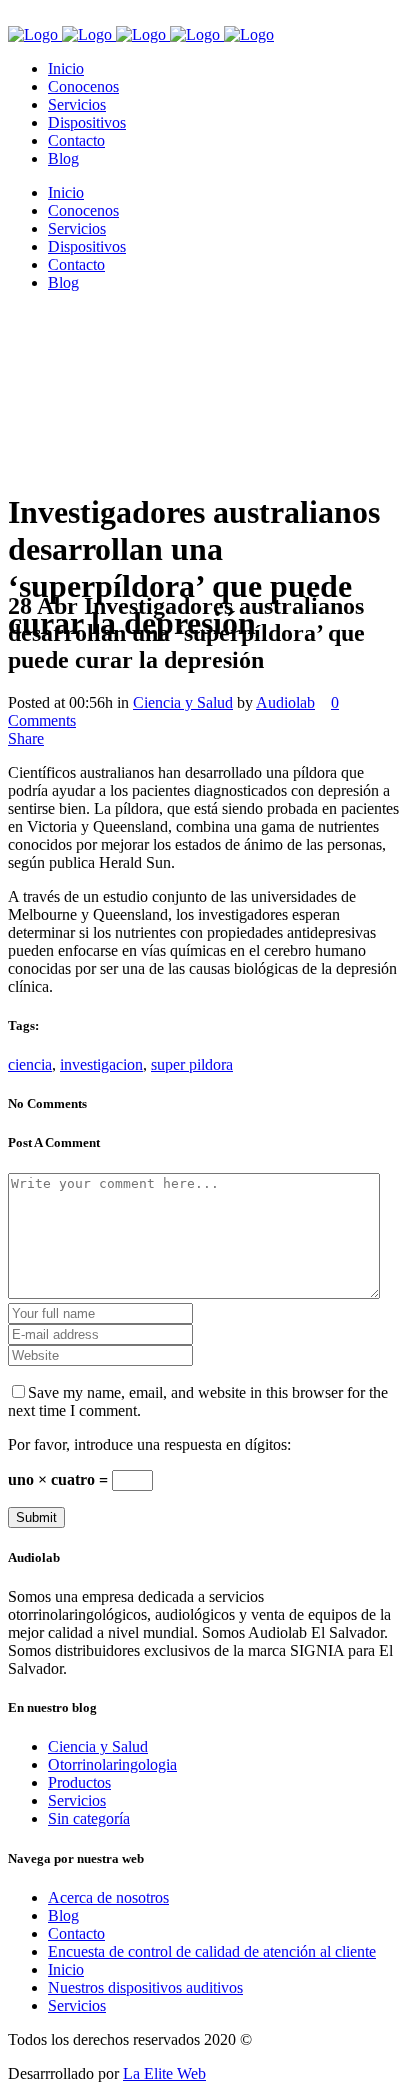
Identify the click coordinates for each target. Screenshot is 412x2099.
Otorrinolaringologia (112, 1764)
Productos (79, 1782)
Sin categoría (89, 1818)
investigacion (101, 1064)
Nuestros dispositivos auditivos (145, 1987)
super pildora (192, 1064)
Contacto (76, 1933)
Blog (63, 1915)
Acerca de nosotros (108, 1897)
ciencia (30, 1064)
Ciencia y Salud (183, 702)
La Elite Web (164, 2073)
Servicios (77, 1800)
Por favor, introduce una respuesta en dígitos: (149, 1444)
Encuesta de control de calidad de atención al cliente (212, 1951)
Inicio (66, 1969)
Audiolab (285, 702)
